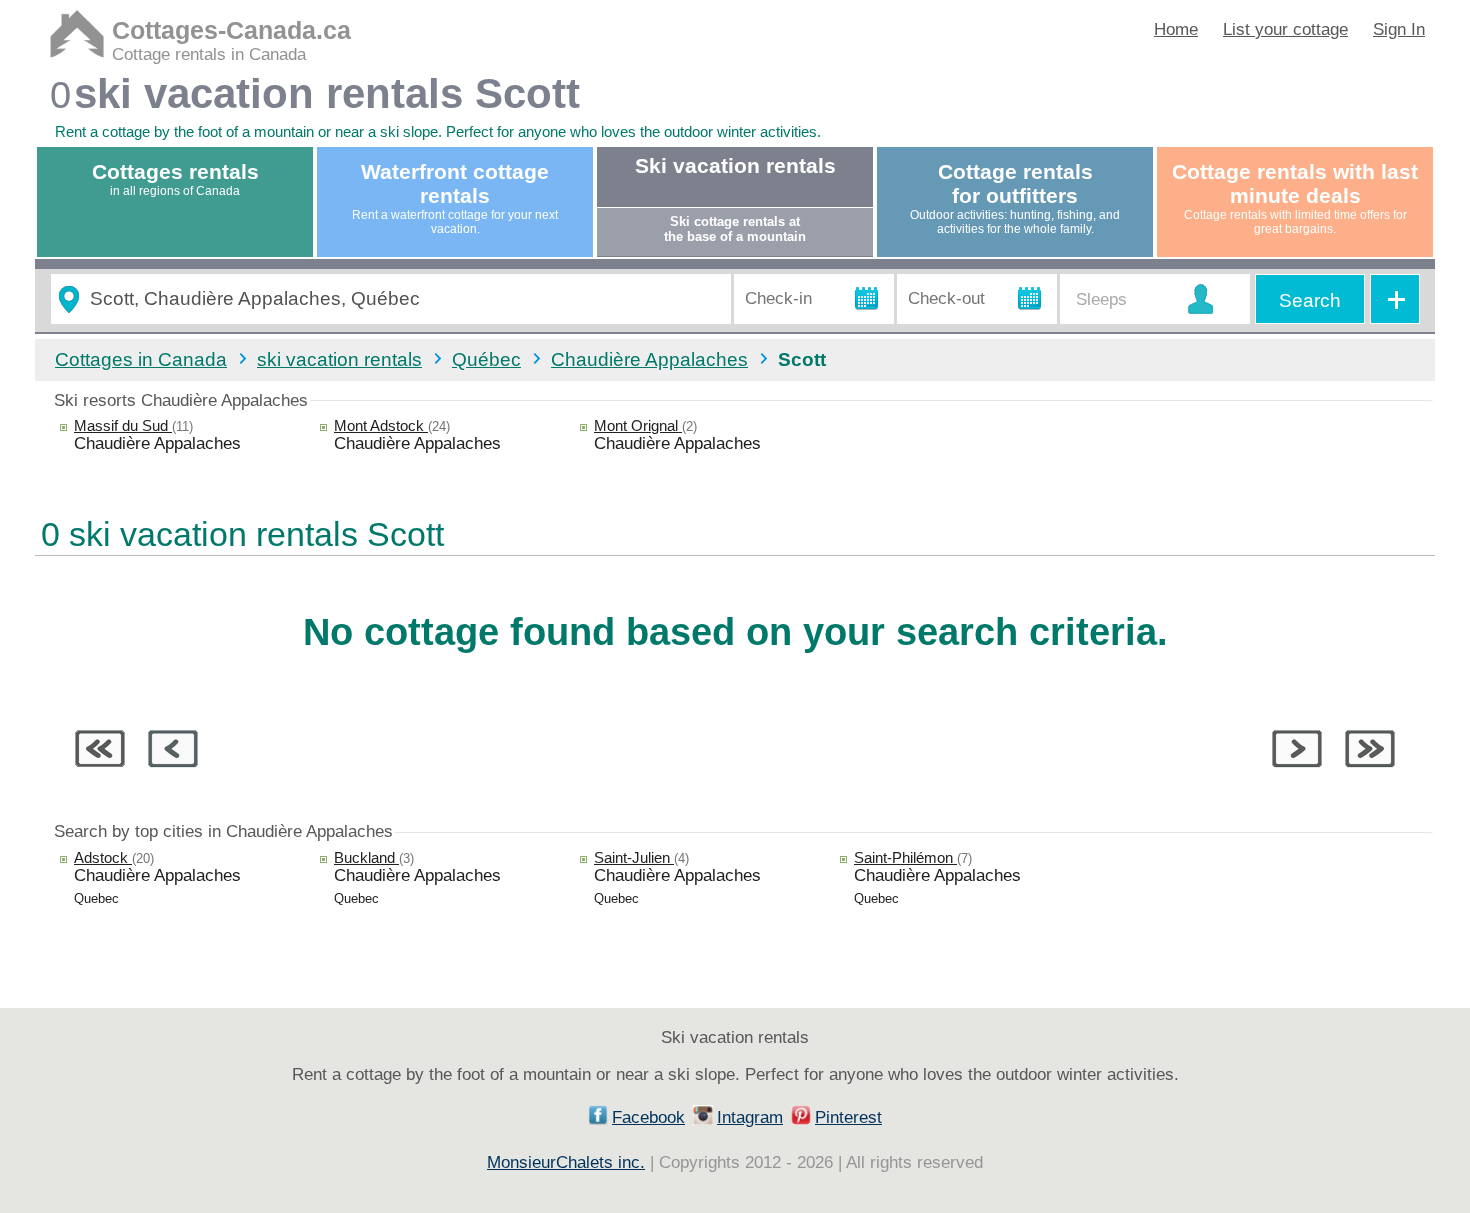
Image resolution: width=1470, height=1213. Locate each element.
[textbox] (402, 299)
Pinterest (848, 1117)
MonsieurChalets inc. (566, 1162)
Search (1310, 300)
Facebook (648, 1117)
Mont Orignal (638, 425)
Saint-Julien (634, 857)
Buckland (366, 857)
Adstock (103, 857)
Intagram (750, 1117)
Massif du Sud (123, 425)
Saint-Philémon (905, 857)
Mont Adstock (381, 425)
